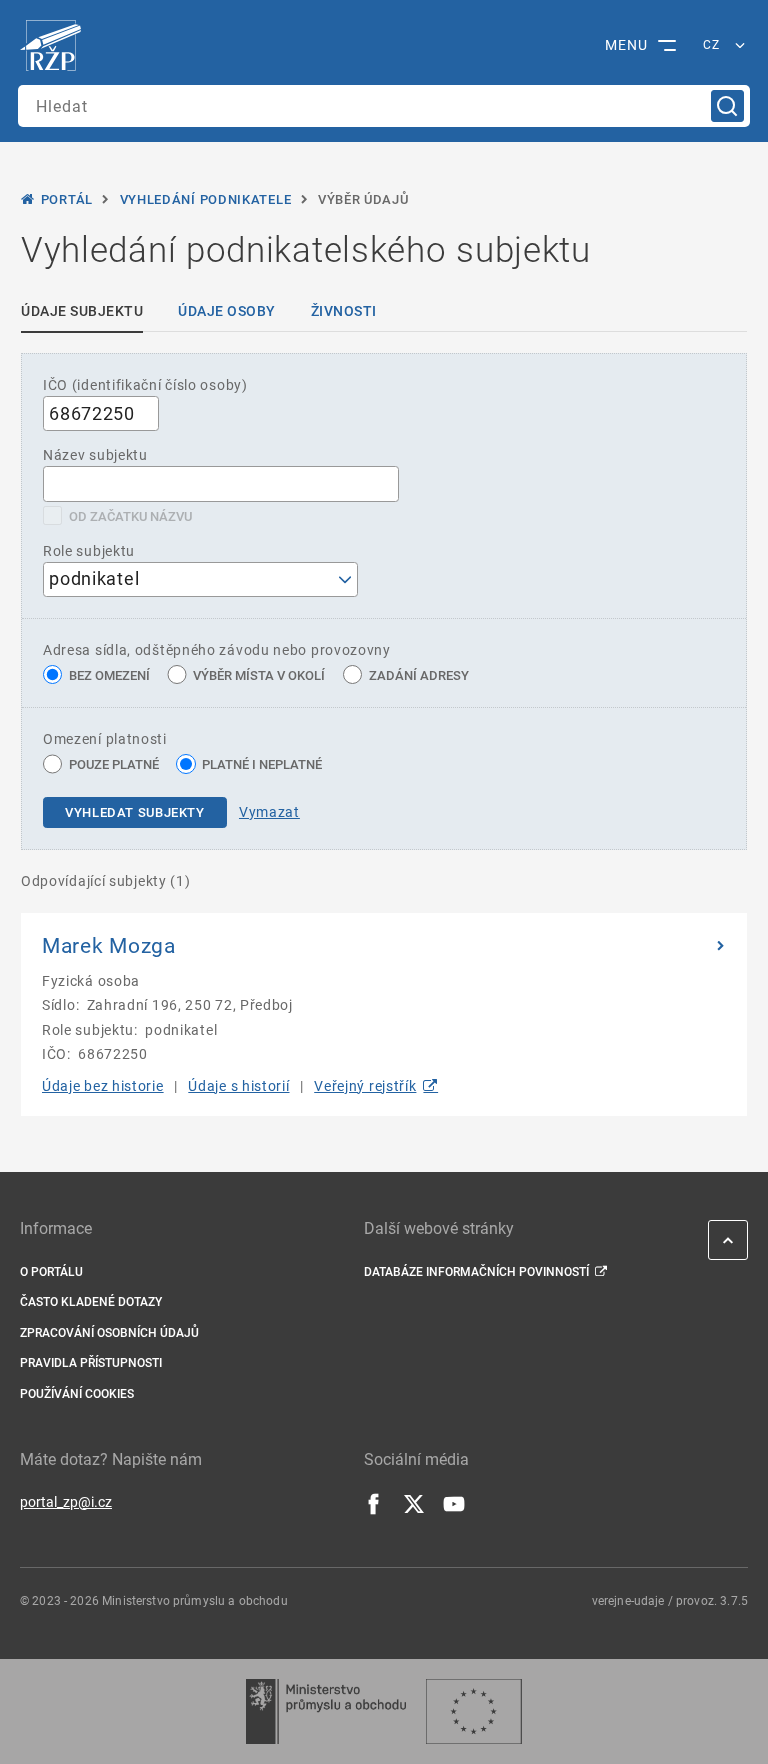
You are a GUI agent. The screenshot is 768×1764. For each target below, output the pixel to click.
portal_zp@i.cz (66, 1502)
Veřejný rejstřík (365, 1086)
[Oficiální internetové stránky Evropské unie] (474, 1711)
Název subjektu (95, 455)
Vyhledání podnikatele (206, 199)
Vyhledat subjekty (135, 812)
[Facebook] (374, 1510)
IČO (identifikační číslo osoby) (145, 385)
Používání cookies (77, 1394)
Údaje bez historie (103, 1086)
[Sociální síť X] (414, 1510)
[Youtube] (454, 1510)
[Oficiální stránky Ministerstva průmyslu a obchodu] (325, 1711)
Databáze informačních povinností (476, 1272)
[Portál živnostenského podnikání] (55, 46)
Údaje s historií (238, 1086)
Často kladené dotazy (91, 1302)
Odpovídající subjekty (106, 881)
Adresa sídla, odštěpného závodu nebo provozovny (217, 650)
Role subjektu (89, 551)
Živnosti (344, 311)
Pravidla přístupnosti (91, 1363)
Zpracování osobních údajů (109, 1333)
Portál (67, 199)
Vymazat (269, 812)
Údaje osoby (227, 311)
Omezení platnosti (105, 739)
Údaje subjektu (82, 311)
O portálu (51, 1272)
